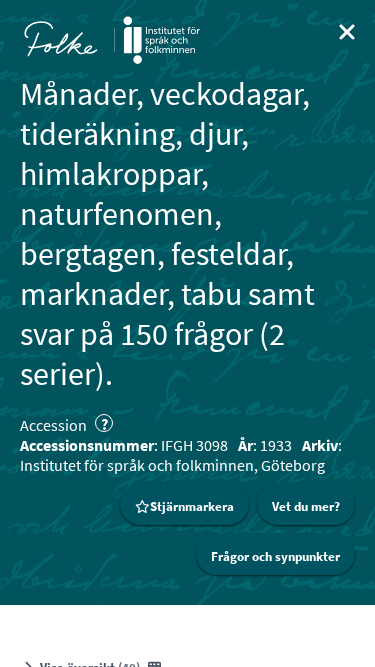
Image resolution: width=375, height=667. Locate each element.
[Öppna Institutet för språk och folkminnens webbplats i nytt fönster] (161, 40)
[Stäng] (347, 32)
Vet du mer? (306, 506)
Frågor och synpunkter (275, 556)
